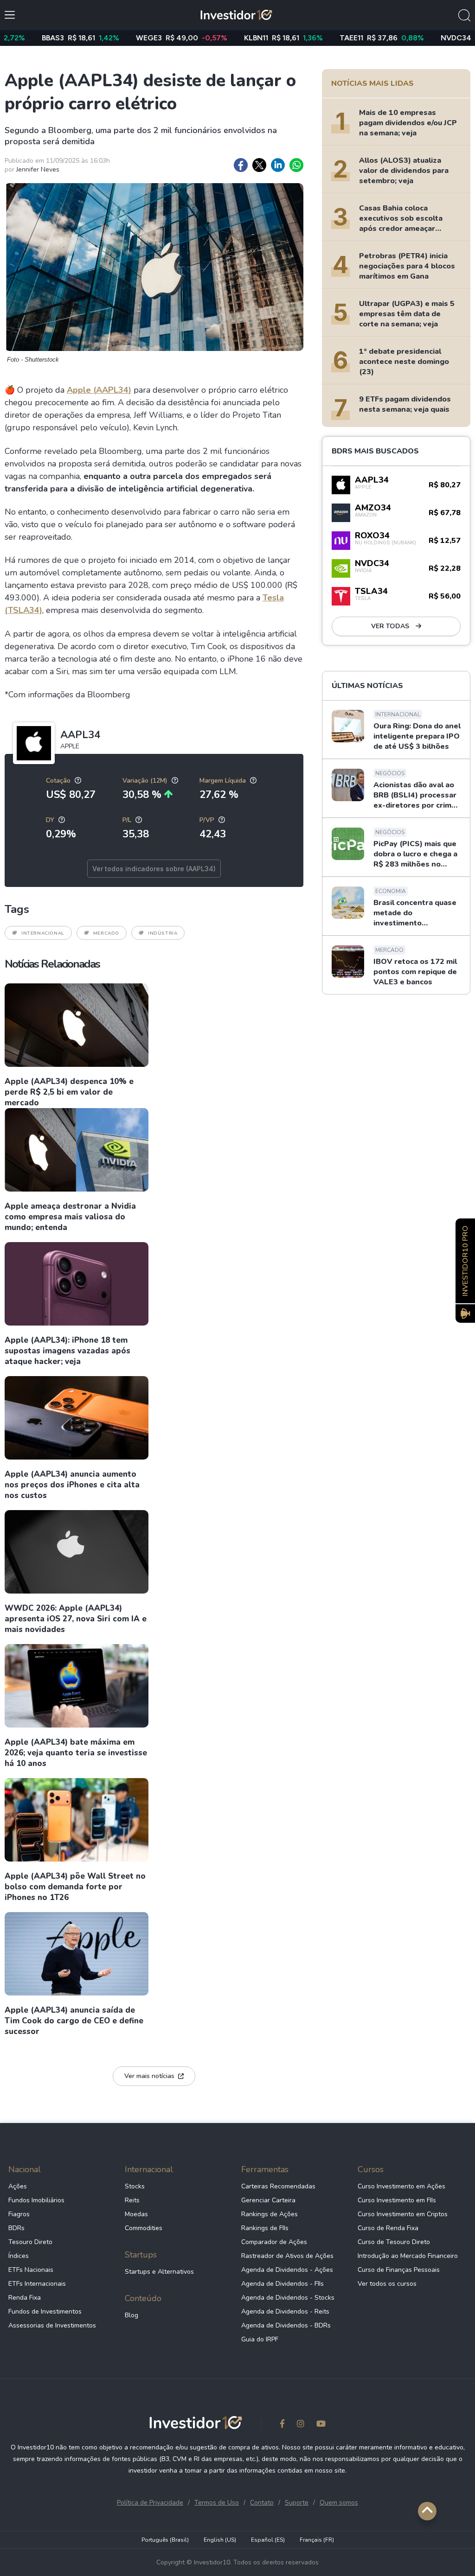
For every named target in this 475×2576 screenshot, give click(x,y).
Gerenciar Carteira (268, 2200)
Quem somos (339, 2503)
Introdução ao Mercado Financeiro (408, 2256)
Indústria (163, 933)
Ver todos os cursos (387, 2284)
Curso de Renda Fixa (388, 2228)
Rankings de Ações (270, 2214)
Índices (19, 2256)
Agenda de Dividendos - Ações (287, 2270)
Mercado (106, 933)
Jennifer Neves (38, 169)
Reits (132, 2200)
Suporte (297, 2503)
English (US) (220, 2540)
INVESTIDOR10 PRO (465, 1261)
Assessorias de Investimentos (52, 2325)
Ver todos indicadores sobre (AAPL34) (154, 869)
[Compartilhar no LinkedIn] (278, 165)
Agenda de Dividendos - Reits (285, 2311)
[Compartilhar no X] (259, 165)
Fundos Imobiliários (36, 2200)
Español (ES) (268, 2540)
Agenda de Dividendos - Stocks (288, 2298)
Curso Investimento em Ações (401, 2186)
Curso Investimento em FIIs (397, 2200)
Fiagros (19, 2214)
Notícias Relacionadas (52, 964)
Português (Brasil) (165, 2540)
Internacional (43, 933)
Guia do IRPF (260, 2339)
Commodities (144, 2228)
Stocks (135, 2186)
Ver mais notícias (149, 2076)
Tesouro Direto (30, 2242)
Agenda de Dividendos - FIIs (282, 2284)
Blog (132, 2315)
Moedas (136, 2214)
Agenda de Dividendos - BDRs (286, 2325)
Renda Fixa (25, 2298)
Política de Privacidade (150, 2503)
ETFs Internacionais (37, 2284)
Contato (262, 2503)
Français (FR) (317, 2540)
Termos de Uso (217, 2503)
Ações (18, 2186)
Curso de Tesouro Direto (394, 2242)
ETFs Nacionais (31, 2270)
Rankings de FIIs (265, 2228)
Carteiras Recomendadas (278, 2186)
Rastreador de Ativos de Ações (287, 2256)
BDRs (16, 2228)
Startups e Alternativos (159, 2272)
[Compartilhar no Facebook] (241, 165)
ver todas (391, 626)
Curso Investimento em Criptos (403, 2214)
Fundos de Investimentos (45, 2311)
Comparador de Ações (274, 2242)
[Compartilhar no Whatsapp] (296, 165)
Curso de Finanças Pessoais (399, 2270)
